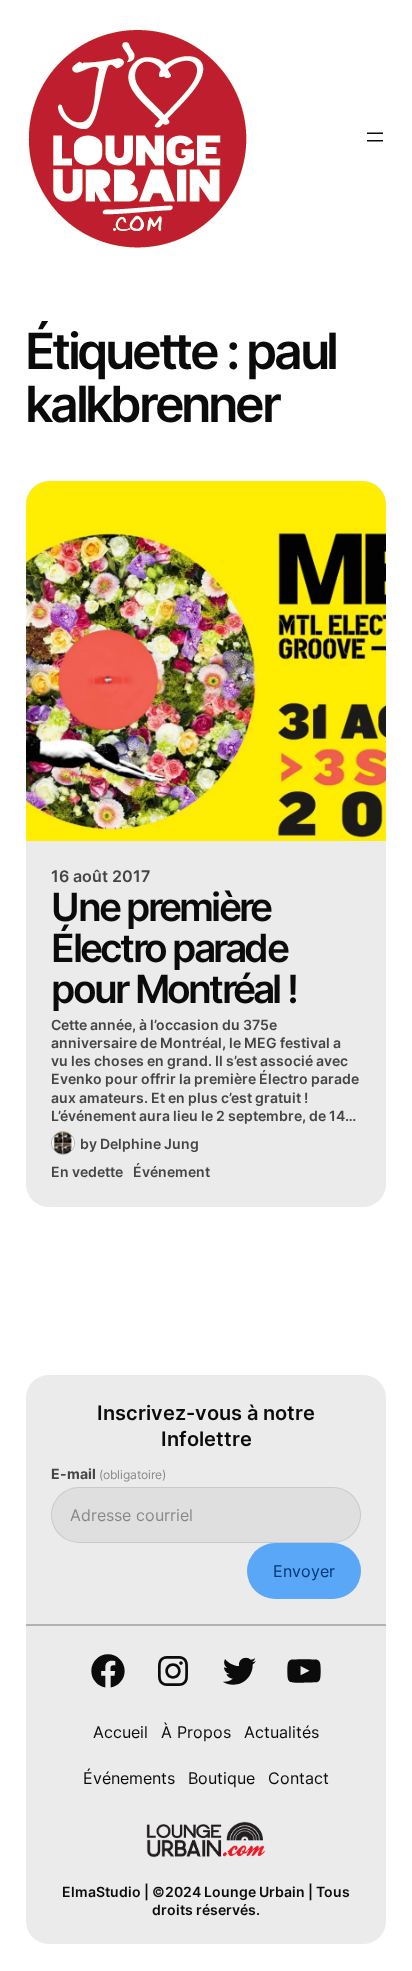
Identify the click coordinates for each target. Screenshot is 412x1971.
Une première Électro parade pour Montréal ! (173, 948)
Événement (171, 1171)
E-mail (108, 1473)
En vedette (87, 1171)
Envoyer (304, 1571)
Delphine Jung (149, 1143)
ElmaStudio (101, 1891)
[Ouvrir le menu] (375, 137)
